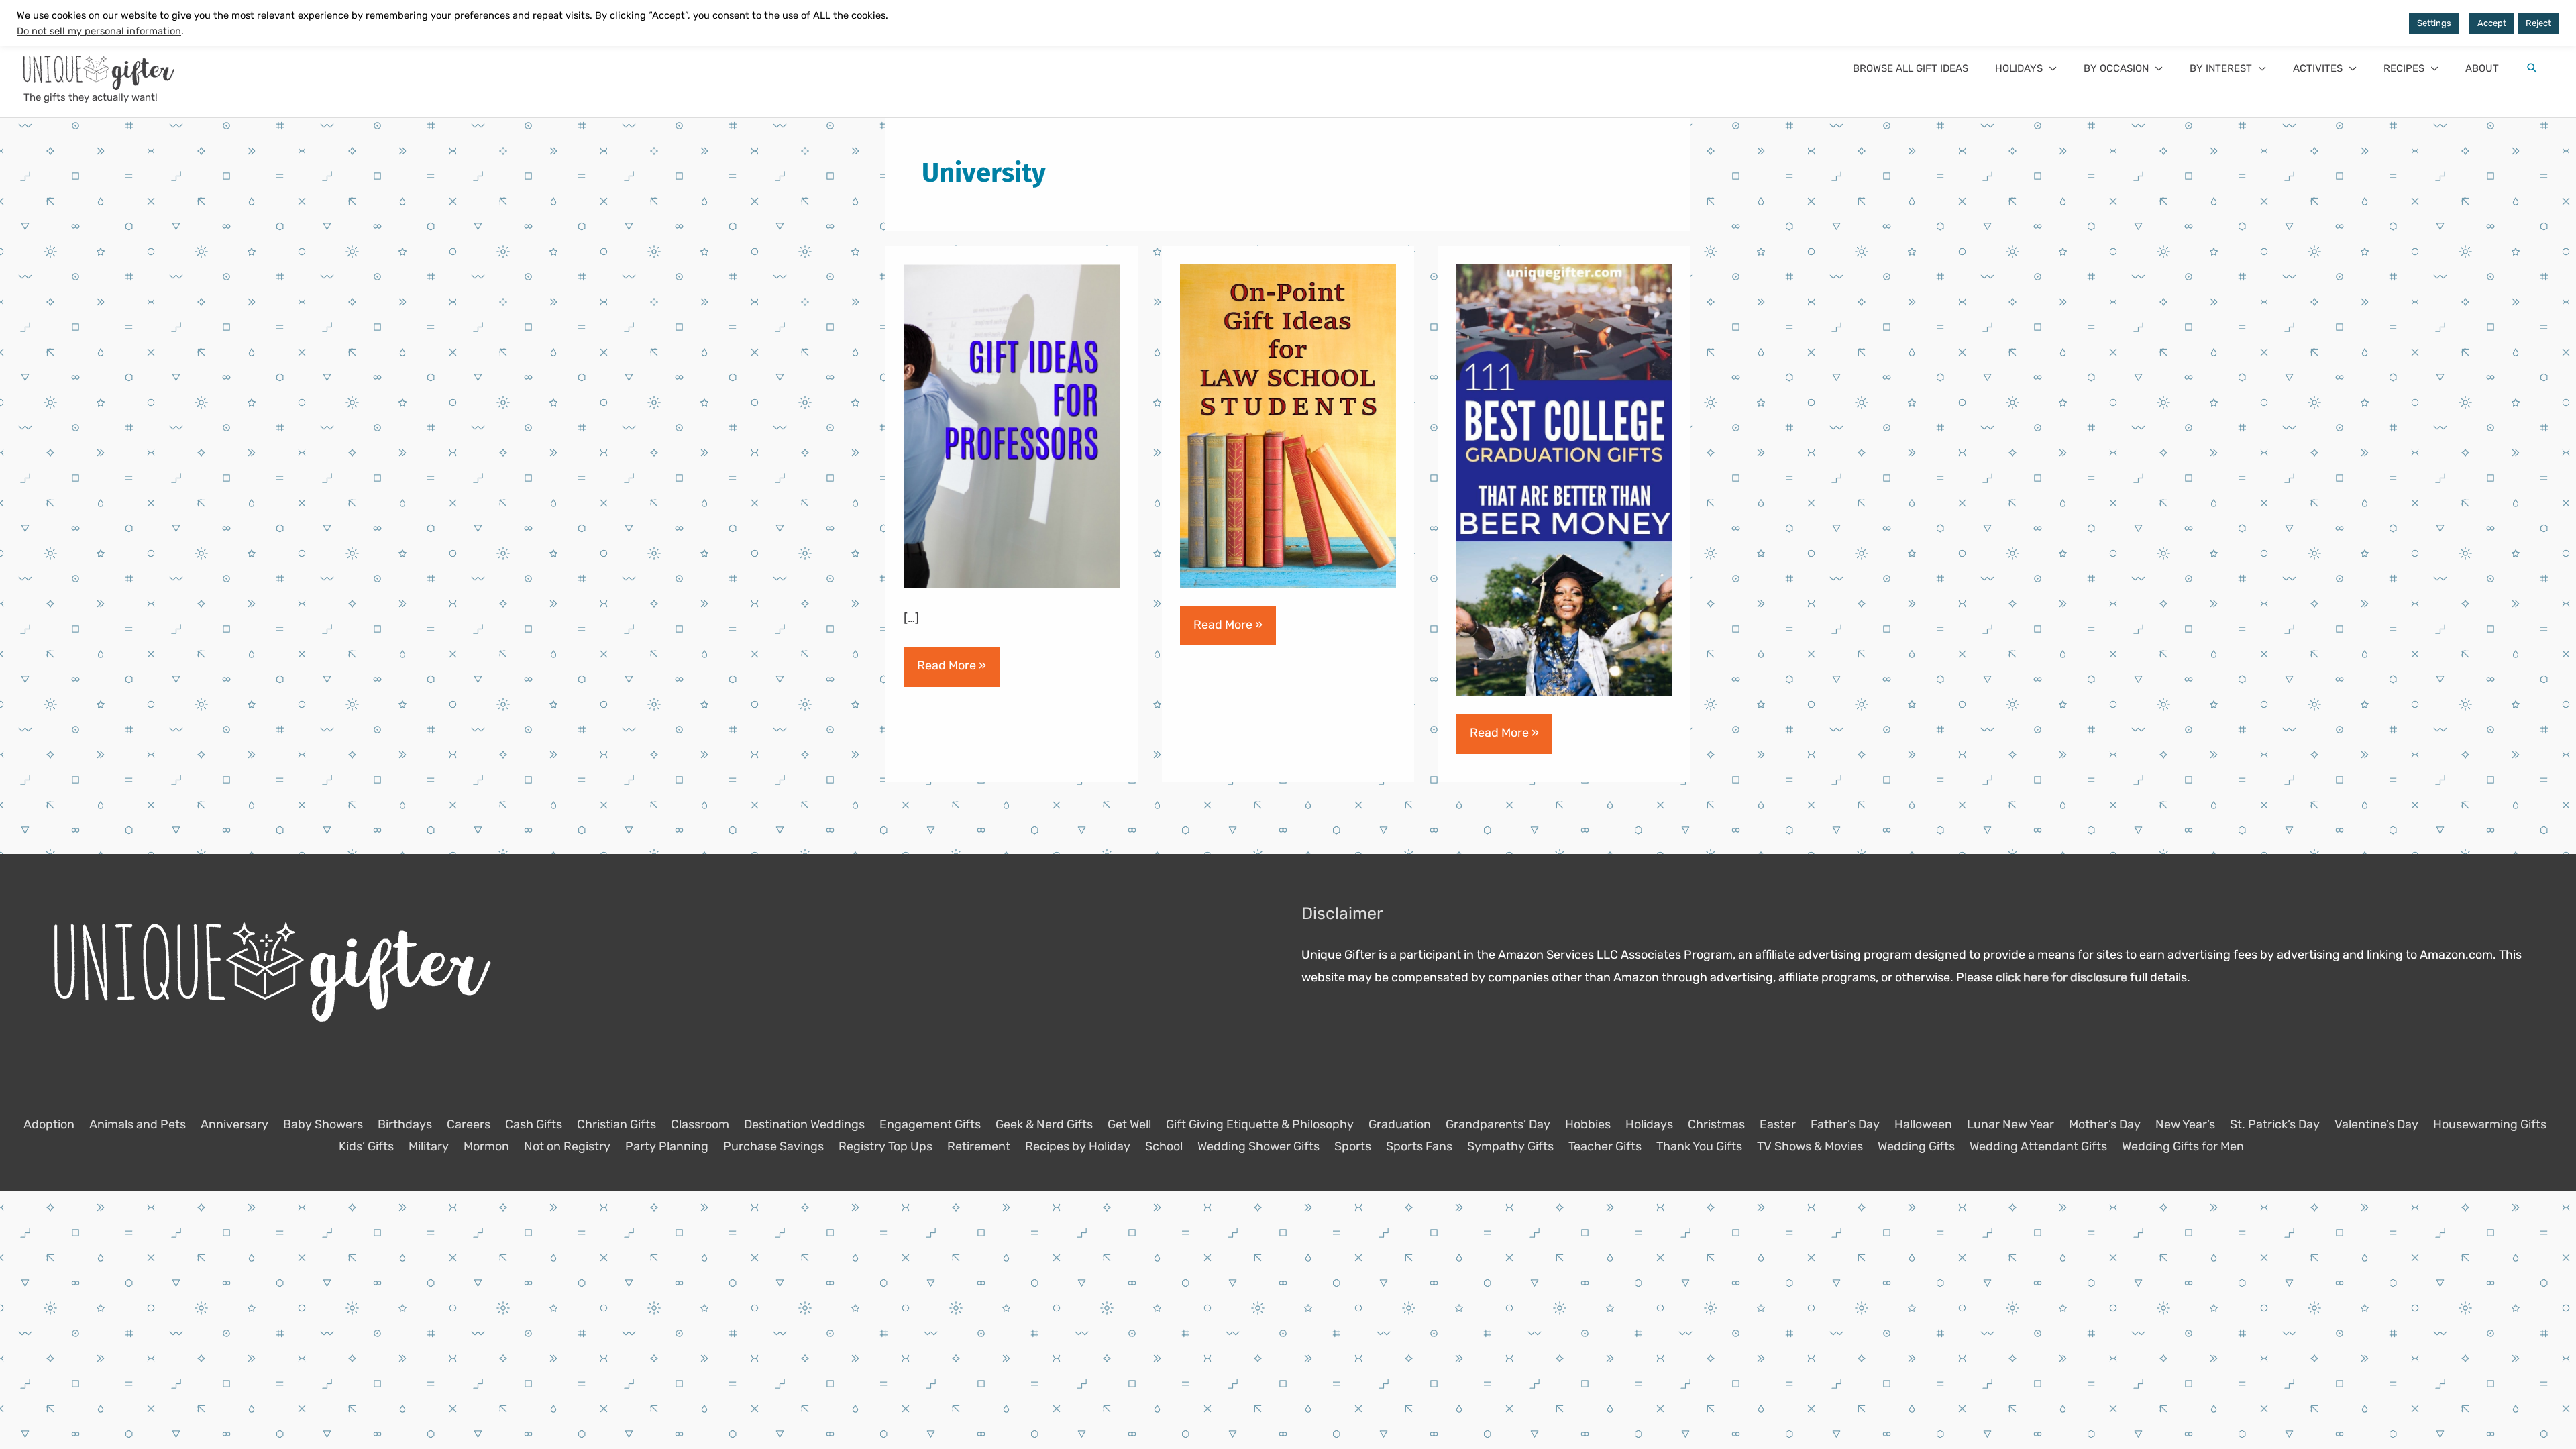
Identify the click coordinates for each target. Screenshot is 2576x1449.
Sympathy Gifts (1510, 1146)
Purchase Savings (773, 1146)
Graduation (1400, 1124)
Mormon (486, 1146)
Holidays (1649, 1124)
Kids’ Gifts (366, 1146)
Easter (1778, 1124)
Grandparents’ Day (1498, 1124)
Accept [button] (2492, 23)
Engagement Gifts (930, 1124)
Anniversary (234, 1124)
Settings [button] (2434, 23)
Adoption (49, 1124)
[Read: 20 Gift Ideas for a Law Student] (1288, 426)
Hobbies (1588, 1124)
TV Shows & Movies (1810, 1146)
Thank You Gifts (1699, 1146)
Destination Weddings (804, 1124)
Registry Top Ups (885, 1146)
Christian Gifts (616, 1124)
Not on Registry (567, 1146)
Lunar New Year (2010, 1124)
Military (429, 1146)
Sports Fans (1419, 1146)
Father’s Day (1845, 1124)
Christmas (1716, 1124)
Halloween (1923, 1124)
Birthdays (405, 1124)
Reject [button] (2538, 23)
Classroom (700, 1124)
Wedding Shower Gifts (1258, 1146)
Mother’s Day (2105, 1124)
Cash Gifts (534, 1124)
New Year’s (2185, 1124)
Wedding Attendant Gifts (2038, 1146)
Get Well (1129, 1124)
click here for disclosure (2061, 977)
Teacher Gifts (1605, 1146)
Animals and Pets (138, 1124)
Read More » (951, 672)
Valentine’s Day (2376, 1124)
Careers (469, 1124)
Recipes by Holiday (1078, 1146)
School (1164, 1146)
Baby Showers (323, 1124)
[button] (2026, 68)
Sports (1353, 1146)
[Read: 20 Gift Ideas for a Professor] (1012, 426)
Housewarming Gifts (2490, 1124)
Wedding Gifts (1916, 1146)
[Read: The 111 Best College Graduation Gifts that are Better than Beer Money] (1564, 480)
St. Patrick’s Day (2275, 1124)
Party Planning (667, 1146)
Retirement (979, 1146)
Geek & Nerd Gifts (1044, 1124)
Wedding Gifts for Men (2183, 1146)
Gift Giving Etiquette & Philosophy (1260, 1124)
